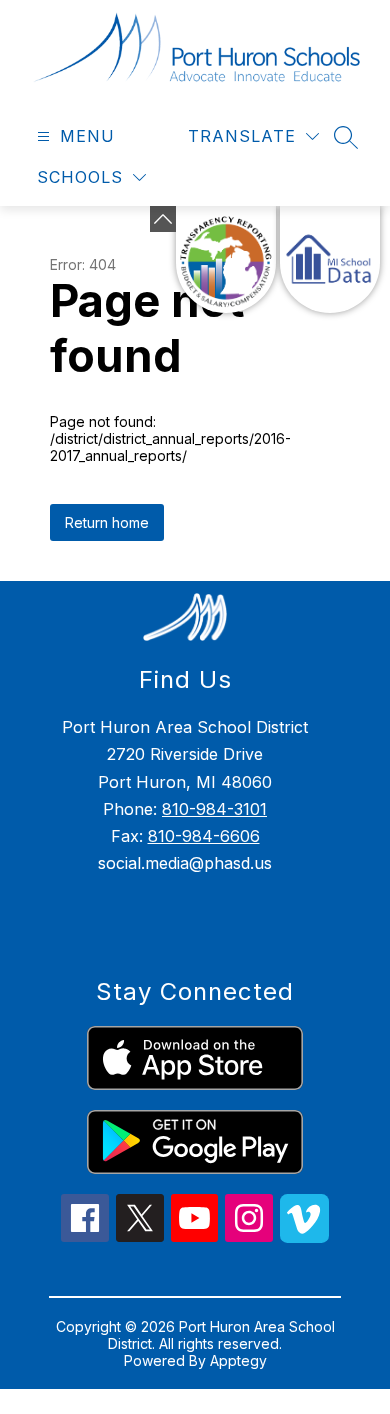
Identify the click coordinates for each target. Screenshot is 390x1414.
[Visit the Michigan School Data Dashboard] (330, 259)
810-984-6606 (204, 836)
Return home (107, 522)
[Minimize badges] (163, 219)
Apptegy (238, 1360)
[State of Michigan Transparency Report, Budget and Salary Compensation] (226, 259)
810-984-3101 (214, 809)
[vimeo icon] (304, 1237)
